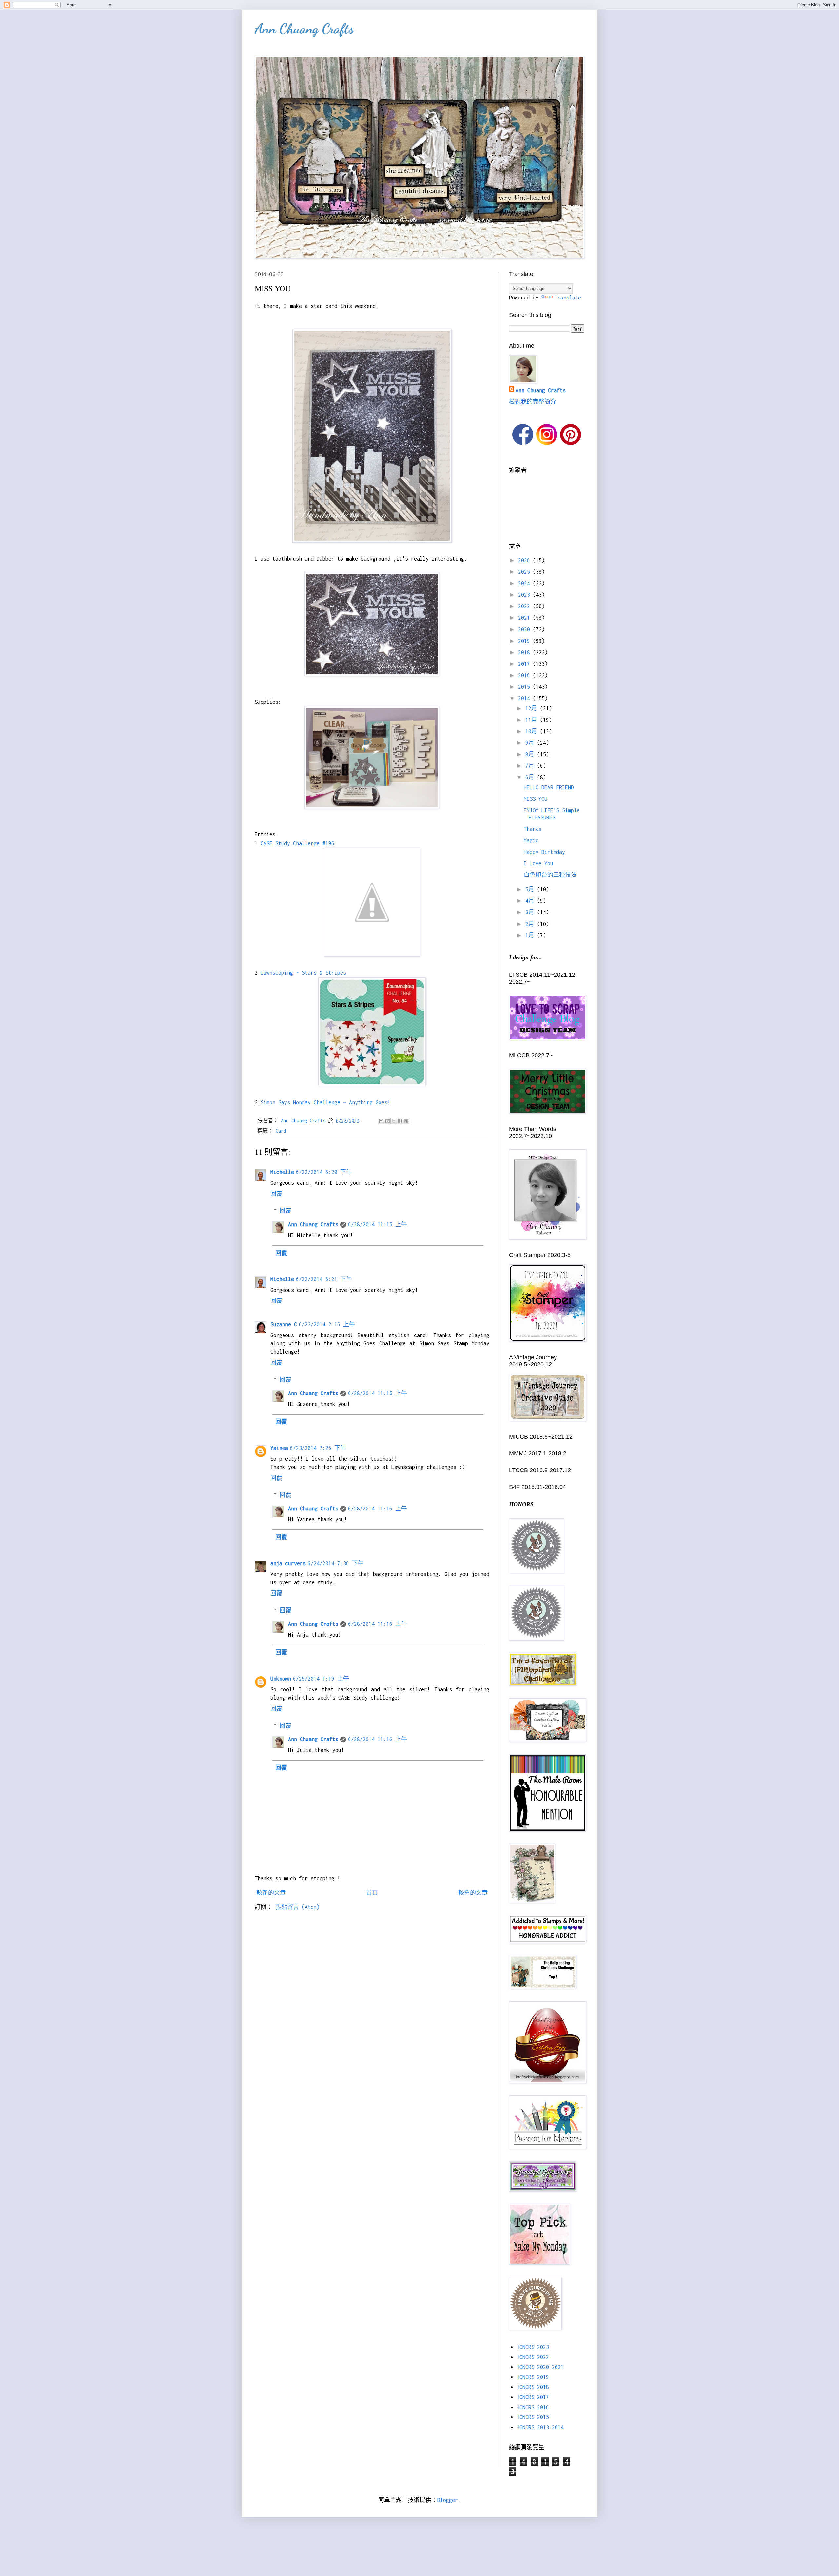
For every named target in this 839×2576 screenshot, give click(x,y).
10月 (533, 731)
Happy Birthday (544, 852)
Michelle (282, 1172)
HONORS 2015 (533, 2417)
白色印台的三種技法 (550, 875)
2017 (526, 664)
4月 (531, 901)
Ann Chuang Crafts (304, 29)
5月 (531, 889)
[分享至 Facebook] (400, 1121)
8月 (531, 754)
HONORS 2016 (533, 2407)
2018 (526, 652)
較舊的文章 (473, 1893)
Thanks (533, 829)
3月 (531, 912)
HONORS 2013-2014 (540, 2427)
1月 (531, 935)
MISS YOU (536, 799)
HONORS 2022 (533, 2357)
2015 (526, 687)
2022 (526, 606)
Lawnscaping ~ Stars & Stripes (303, 973)
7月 (531, 766)
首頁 (372, 1893)
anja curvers (288, 1563)
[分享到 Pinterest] (406, 1121)
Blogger (448, 2500)
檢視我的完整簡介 (533, 402)
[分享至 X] (394, 1121)
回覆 (276, 1194)
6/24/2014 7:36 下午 (336, 1563)
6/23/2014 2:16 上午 (327, 1324)
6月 (531, 777)
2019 (526, 641)
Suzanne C (284, 1324)
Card (281, 1131)
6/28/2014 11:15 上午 (378, 1224)
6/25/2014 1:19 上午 (321, 1679)
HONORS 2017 (533, 2397)
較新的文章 (271, 1893)
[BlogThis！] (387, 1121)
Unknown (281, 1679)
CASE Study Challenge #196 (297, 843)
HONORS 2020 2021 (540, 2367)
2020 (526, 629)
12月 (533, 708)
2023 (526, 595)
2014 (526, 698)
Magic (531, 840)
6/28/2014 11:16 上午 (378, 1509)
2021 (526, 618)
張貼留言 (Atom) (297, 1907)
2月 (531, 924)
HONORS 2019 (533, 2377)
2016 (526, 675)
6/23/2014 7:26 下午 (318, 1448)
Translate (568, 298)
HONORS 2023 (533, 2347)
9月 (531, 743)
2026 (526, 560)
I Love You (538, 863)
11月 (533, 720)
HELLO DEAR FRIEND (549, 787)
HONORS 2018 (533, 2387)
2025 (526, 572)
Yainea (279, 1448)
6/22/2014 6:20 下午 (324, 1172)
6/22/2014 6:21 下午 (324, 1279)
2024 (526, 583)
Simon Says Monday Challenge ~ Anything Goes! (325, 1102)
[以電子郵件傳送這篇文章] (381, 1121)
